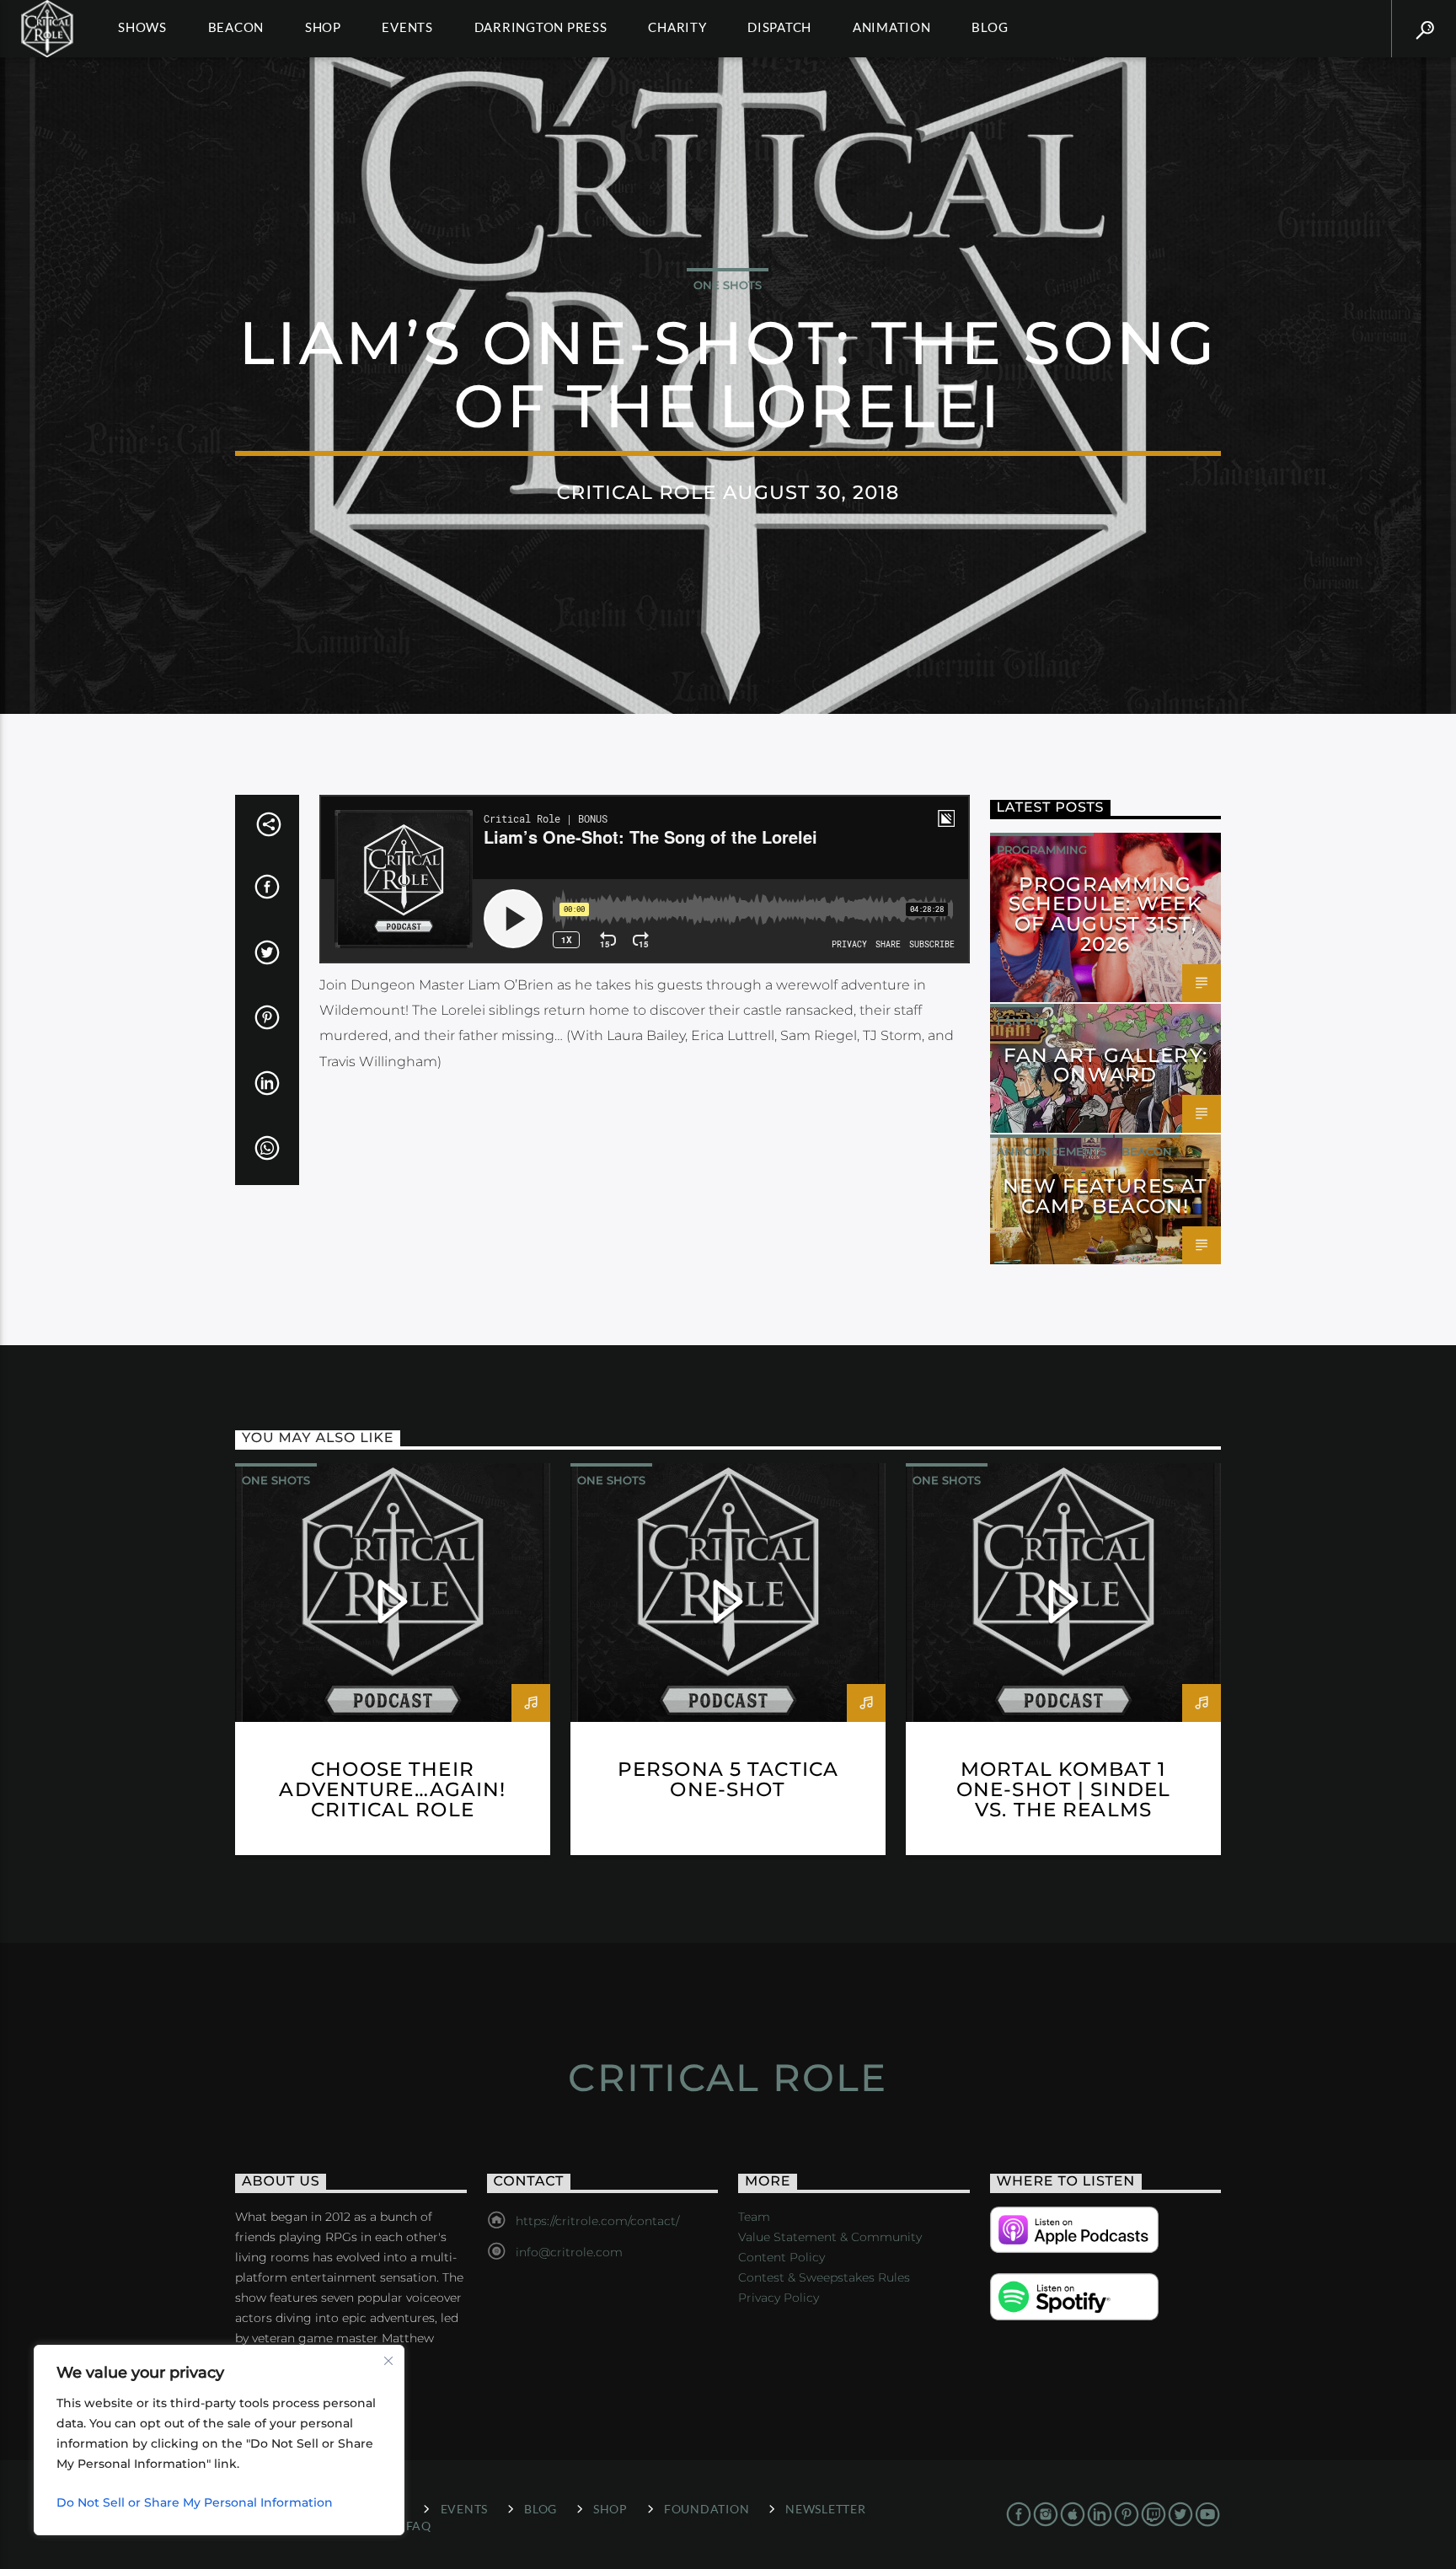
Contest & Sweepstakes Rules (824, 2277)
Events (407, 27)
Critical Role (728, 2077)
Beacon (236, 27)
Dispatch (779, 27)
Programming (1042, 850)
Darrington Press (541, 27)
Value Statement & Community (830, 2237)
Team (754, 2217)
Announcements (1052, 1151)
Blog (990, 27)
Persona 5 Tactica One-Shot (728, 1779)
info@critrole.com (569, 2252)
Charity (677, 27)
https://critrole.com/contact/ (597, 2221)
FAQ (419, 2526)
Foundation (707, 2509)
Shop (323, 27)
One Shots (728, 285)
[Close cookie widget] (388, 2361)
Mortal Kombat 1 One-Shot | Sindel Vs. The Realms (1063, 1789)
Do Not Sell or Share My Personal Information (195, 2502)
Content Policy (782, 2257)
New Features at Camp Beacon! (1105, 1196)
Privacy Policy (779, 2298)
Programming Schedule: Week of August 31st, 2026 (1105, 914)
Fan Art (1022, 1021)
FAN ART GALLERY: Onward (1105, 1065)
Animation (892, 27)
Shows (142, 27)
